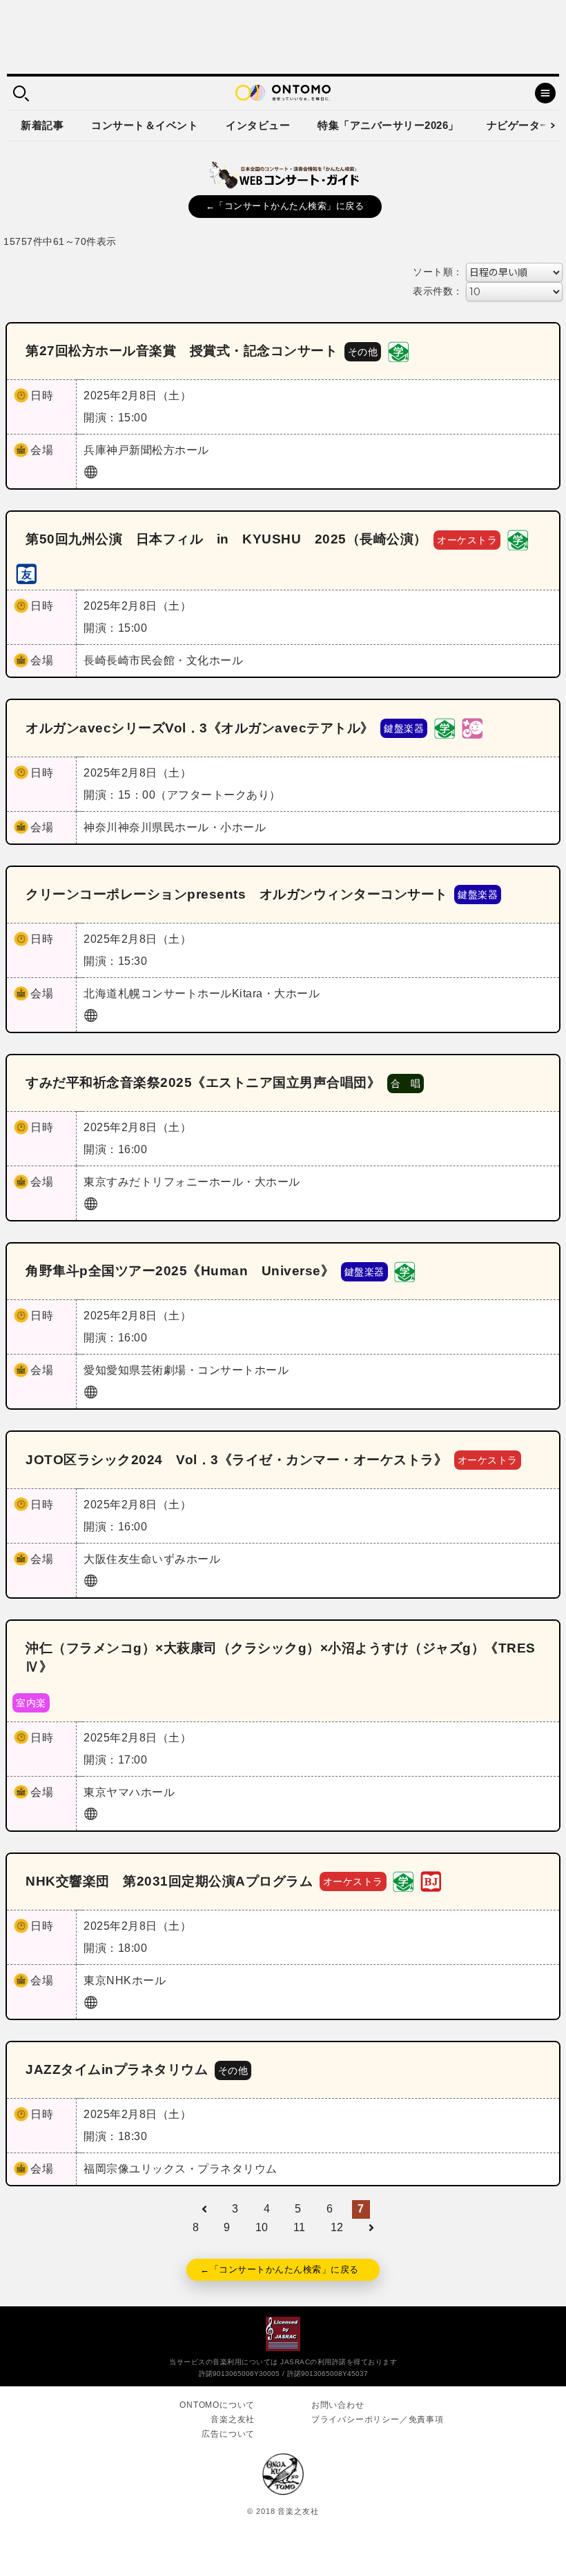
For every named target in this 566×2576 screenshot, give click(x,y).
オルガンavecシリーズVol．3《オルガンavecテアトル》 (200, 728)
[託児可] (472, 727)
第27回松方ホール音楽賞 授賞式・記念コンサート (182, 351)
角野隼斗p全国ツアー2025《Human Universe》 (180, 1271)
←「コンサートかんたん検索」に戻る (285, 206)
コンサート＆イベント (145, 125)
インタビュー (258, 125)
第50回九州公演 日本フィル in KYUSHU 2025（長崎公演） (226, 539)
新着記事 (42, 125)
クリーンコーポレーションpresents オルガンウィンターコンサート (237, 894)
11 (300, 2227)
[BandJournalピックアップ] (431, 1881)
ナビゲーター (519, 125)
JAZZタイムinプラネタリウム (117, 2069)
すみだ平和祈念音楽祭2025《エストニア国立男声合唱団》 (203, 1082)
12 (337, 2227)
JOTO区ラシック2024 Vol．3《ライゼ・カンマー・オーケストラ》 (236, 1460)
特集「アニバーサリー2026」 (388, 125)
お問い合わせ (338, 2405)
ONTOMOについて (217, 2405)
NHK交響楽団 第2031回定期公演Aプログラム (169, 1881)
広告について (228, 2434)
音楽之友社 (233, 2419)
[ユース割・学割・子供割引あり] (398, 351)
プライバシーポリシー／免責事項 (378, 2419)
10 (262, 2227)
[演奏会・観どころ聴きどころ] (26, 573)
